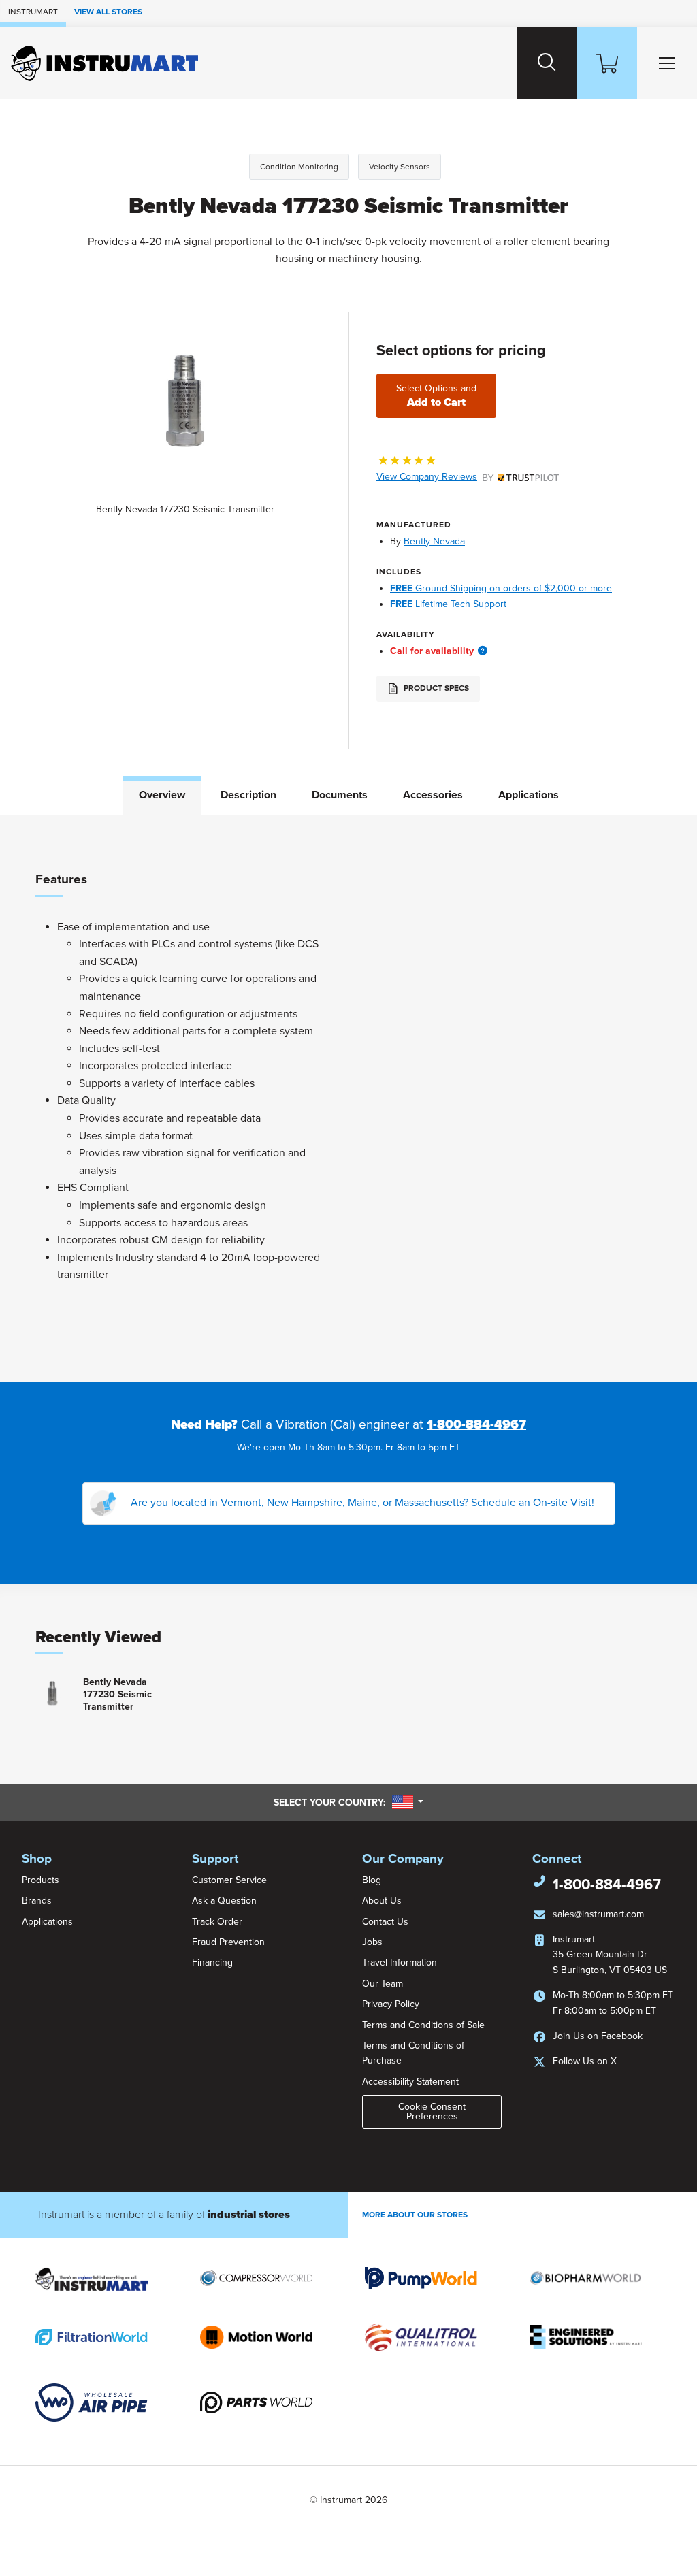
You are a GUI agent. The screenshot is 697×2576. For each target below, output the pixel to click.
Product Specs (435, 688)
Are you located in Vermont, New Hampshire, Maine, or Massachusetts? (362, 1503)
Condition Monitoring (299, 167)
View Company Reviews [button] (455, 477)
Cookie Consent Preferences (432, 2112)
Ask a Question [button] (224, 1901)
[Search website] (547, 63)
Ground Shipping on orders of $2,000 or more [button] (501, 588)
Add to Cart (436, 396)
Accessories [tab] (433, 795)
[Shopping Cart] (607, 63)
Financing (212, 1962)
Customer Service (229, 1880)
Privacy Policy (391, 2004)
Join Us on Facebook (598, 2036)
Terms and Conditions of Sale (423, 2025)
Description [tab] (248, 795)
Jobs (372, 1942)
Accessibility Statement (410, 2082)
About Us (382, 1901)
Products (40, 1880)
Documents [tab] (340, 795)
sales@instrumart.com (598, 1914)
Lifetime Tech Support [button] (448, 604)
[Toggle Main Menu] (667, 63)
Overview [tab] (162, 795)
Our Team (383, 1984)
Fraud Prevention (228, 1942)
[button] (483, 651)
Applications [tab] (529, 795)
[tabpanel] (348, 1099)
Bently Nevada (434, 541)
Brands (37, 1901)
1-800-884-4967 (476, 1424)
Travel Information (400, 1962)
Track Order (217, 1922)
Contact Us (385, 1922)
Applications (47, 1922)
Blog (372, 1880)
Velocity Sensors (400, 167)
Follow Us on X (585, 2061)
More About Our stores (415, 2215)
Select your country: (348, 1802)
